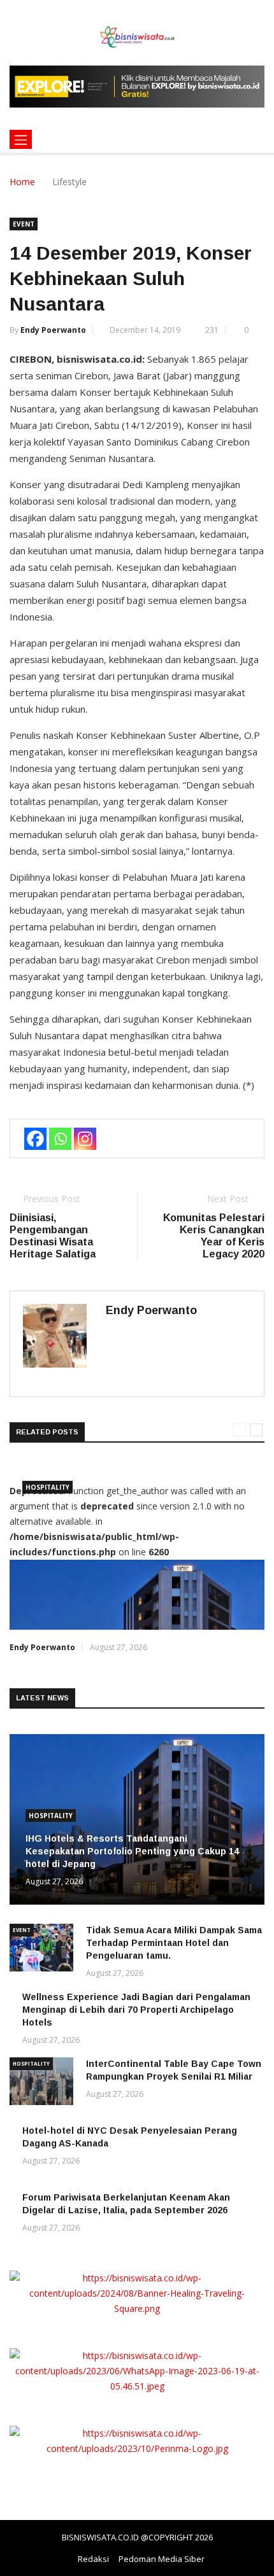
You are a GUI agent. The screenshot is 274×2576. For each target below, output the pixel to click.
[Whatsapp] (60, 1139)
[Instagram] (85, 1139)
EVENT (24, 224)
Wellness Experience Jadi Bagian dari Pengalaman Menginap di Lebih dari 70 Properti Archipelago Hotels (136, 2010)
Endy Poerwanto (53, 330)
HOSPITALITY (47, 1487)
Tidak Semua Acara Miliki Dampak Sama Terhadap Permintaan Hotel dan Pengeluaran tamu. (174, 1943)
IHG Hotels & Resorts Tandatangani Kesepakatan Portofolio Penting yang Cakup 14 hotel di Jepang (132, 1851)
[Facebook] (35, 1139)
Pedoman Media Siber (162, 2559)
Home (22, 182)
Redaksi (93, 2559)
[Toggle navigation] (21, 139)
